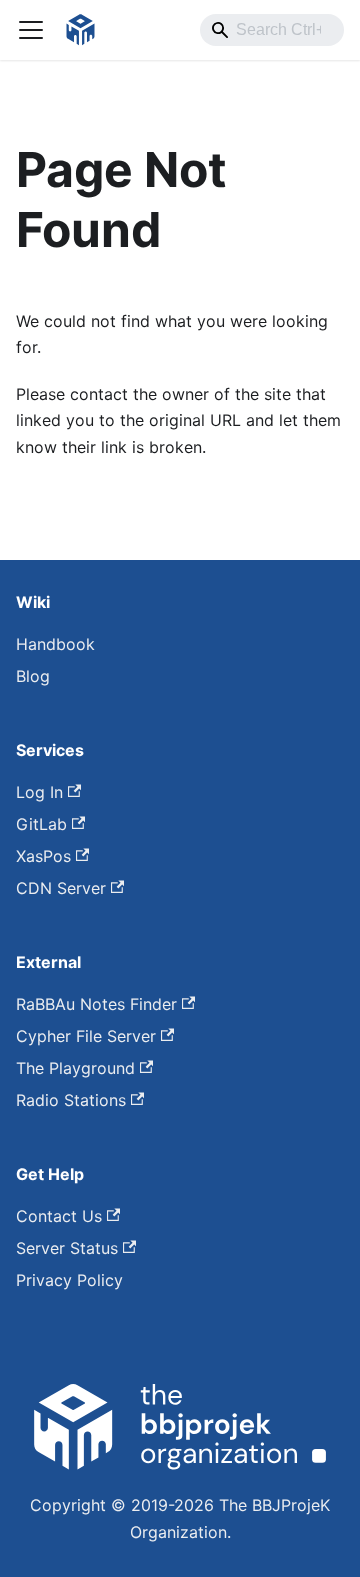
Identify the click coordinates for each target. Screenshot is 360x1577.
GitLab (41, 824)
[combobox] (272, 30)
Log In (39, 792)
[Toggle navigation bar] (31, 30)
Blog (33, 676)
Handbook (55, 644)
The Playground (75, 1068)
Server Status (67, 1248)
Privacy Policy (69, 1280)
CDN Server (61, 888)
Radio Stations (71, 1100)
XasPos (43, 856)
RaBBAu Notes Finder (96, 1004)
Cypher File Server (86, 1036)
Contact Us (59, 1216)
